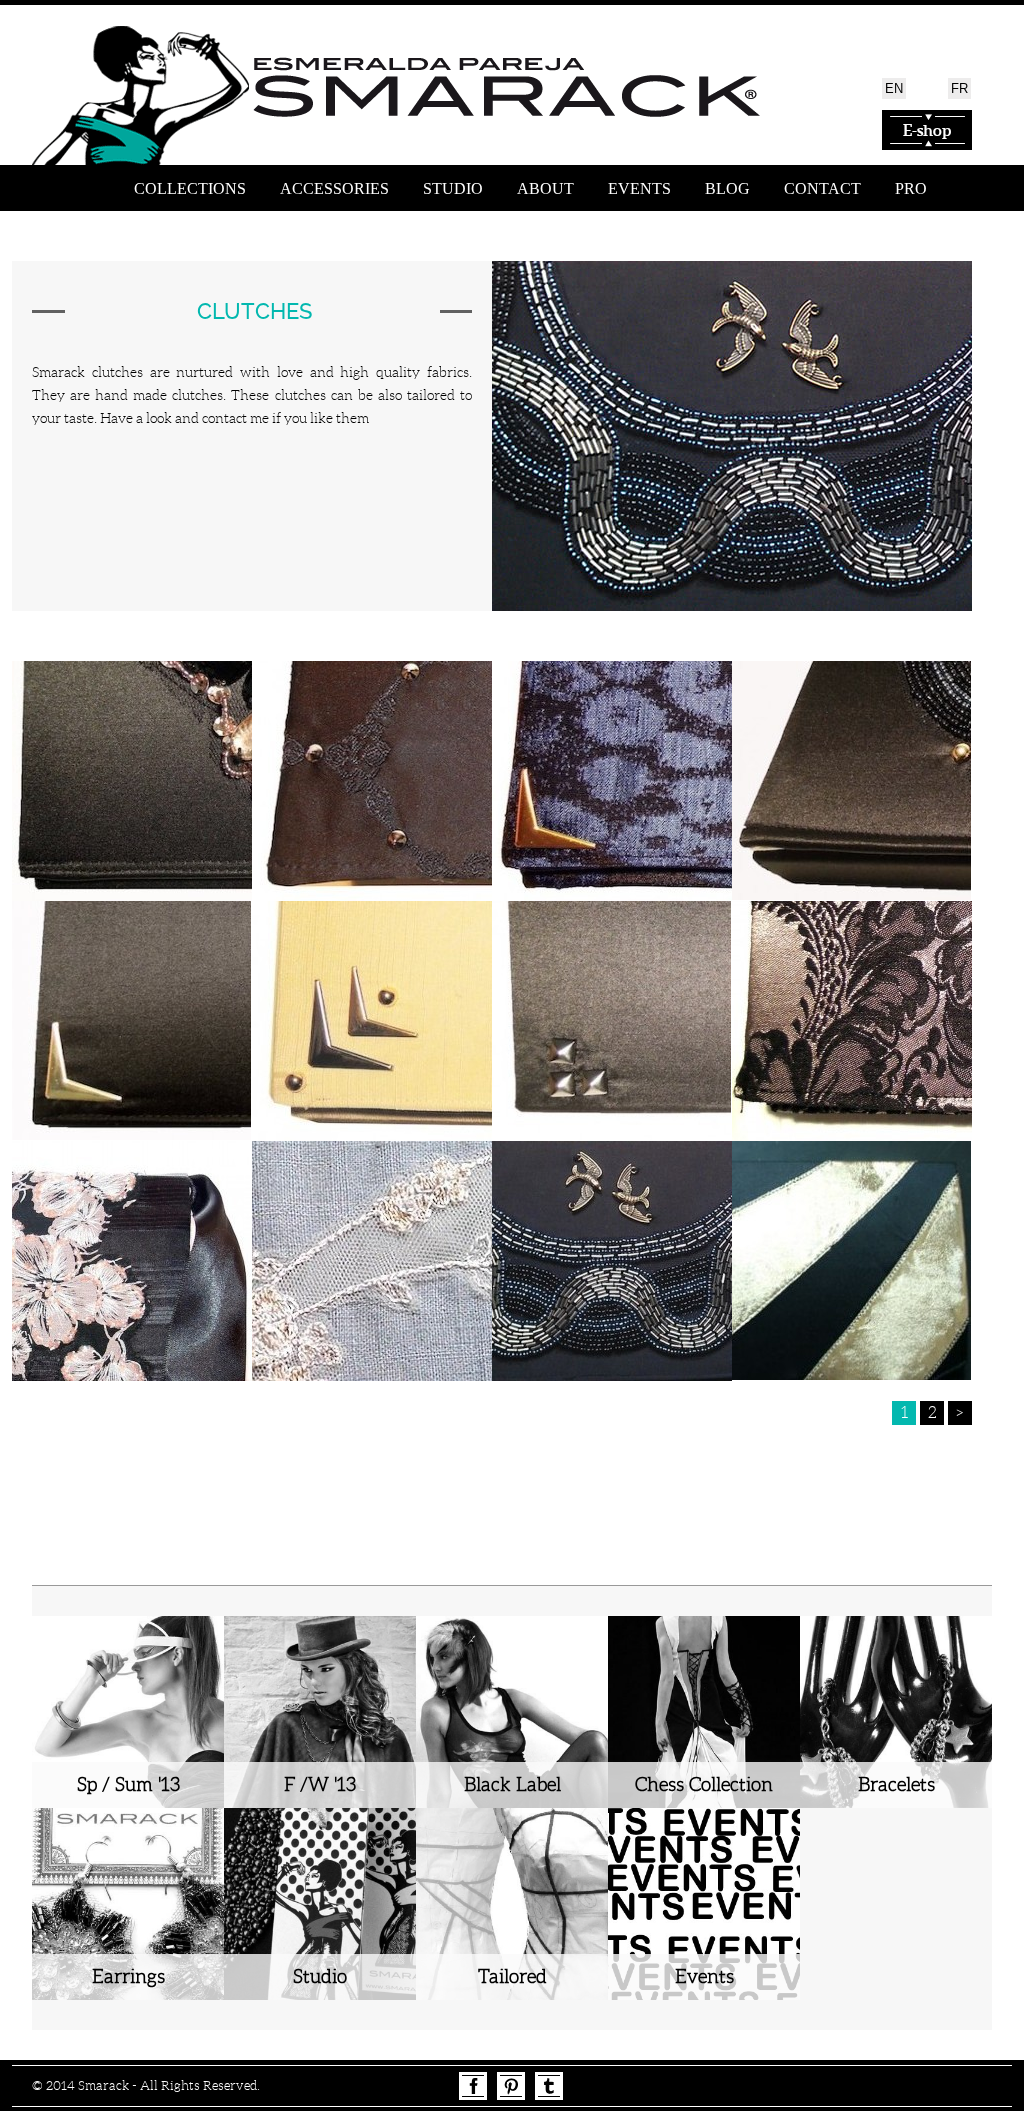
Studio (453, 188)
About (545, 188)
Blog (727, 188)
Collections (190, 188)
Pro (911, 188)
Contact (822, 188)
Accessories (334, 188)
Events (639, 188)
